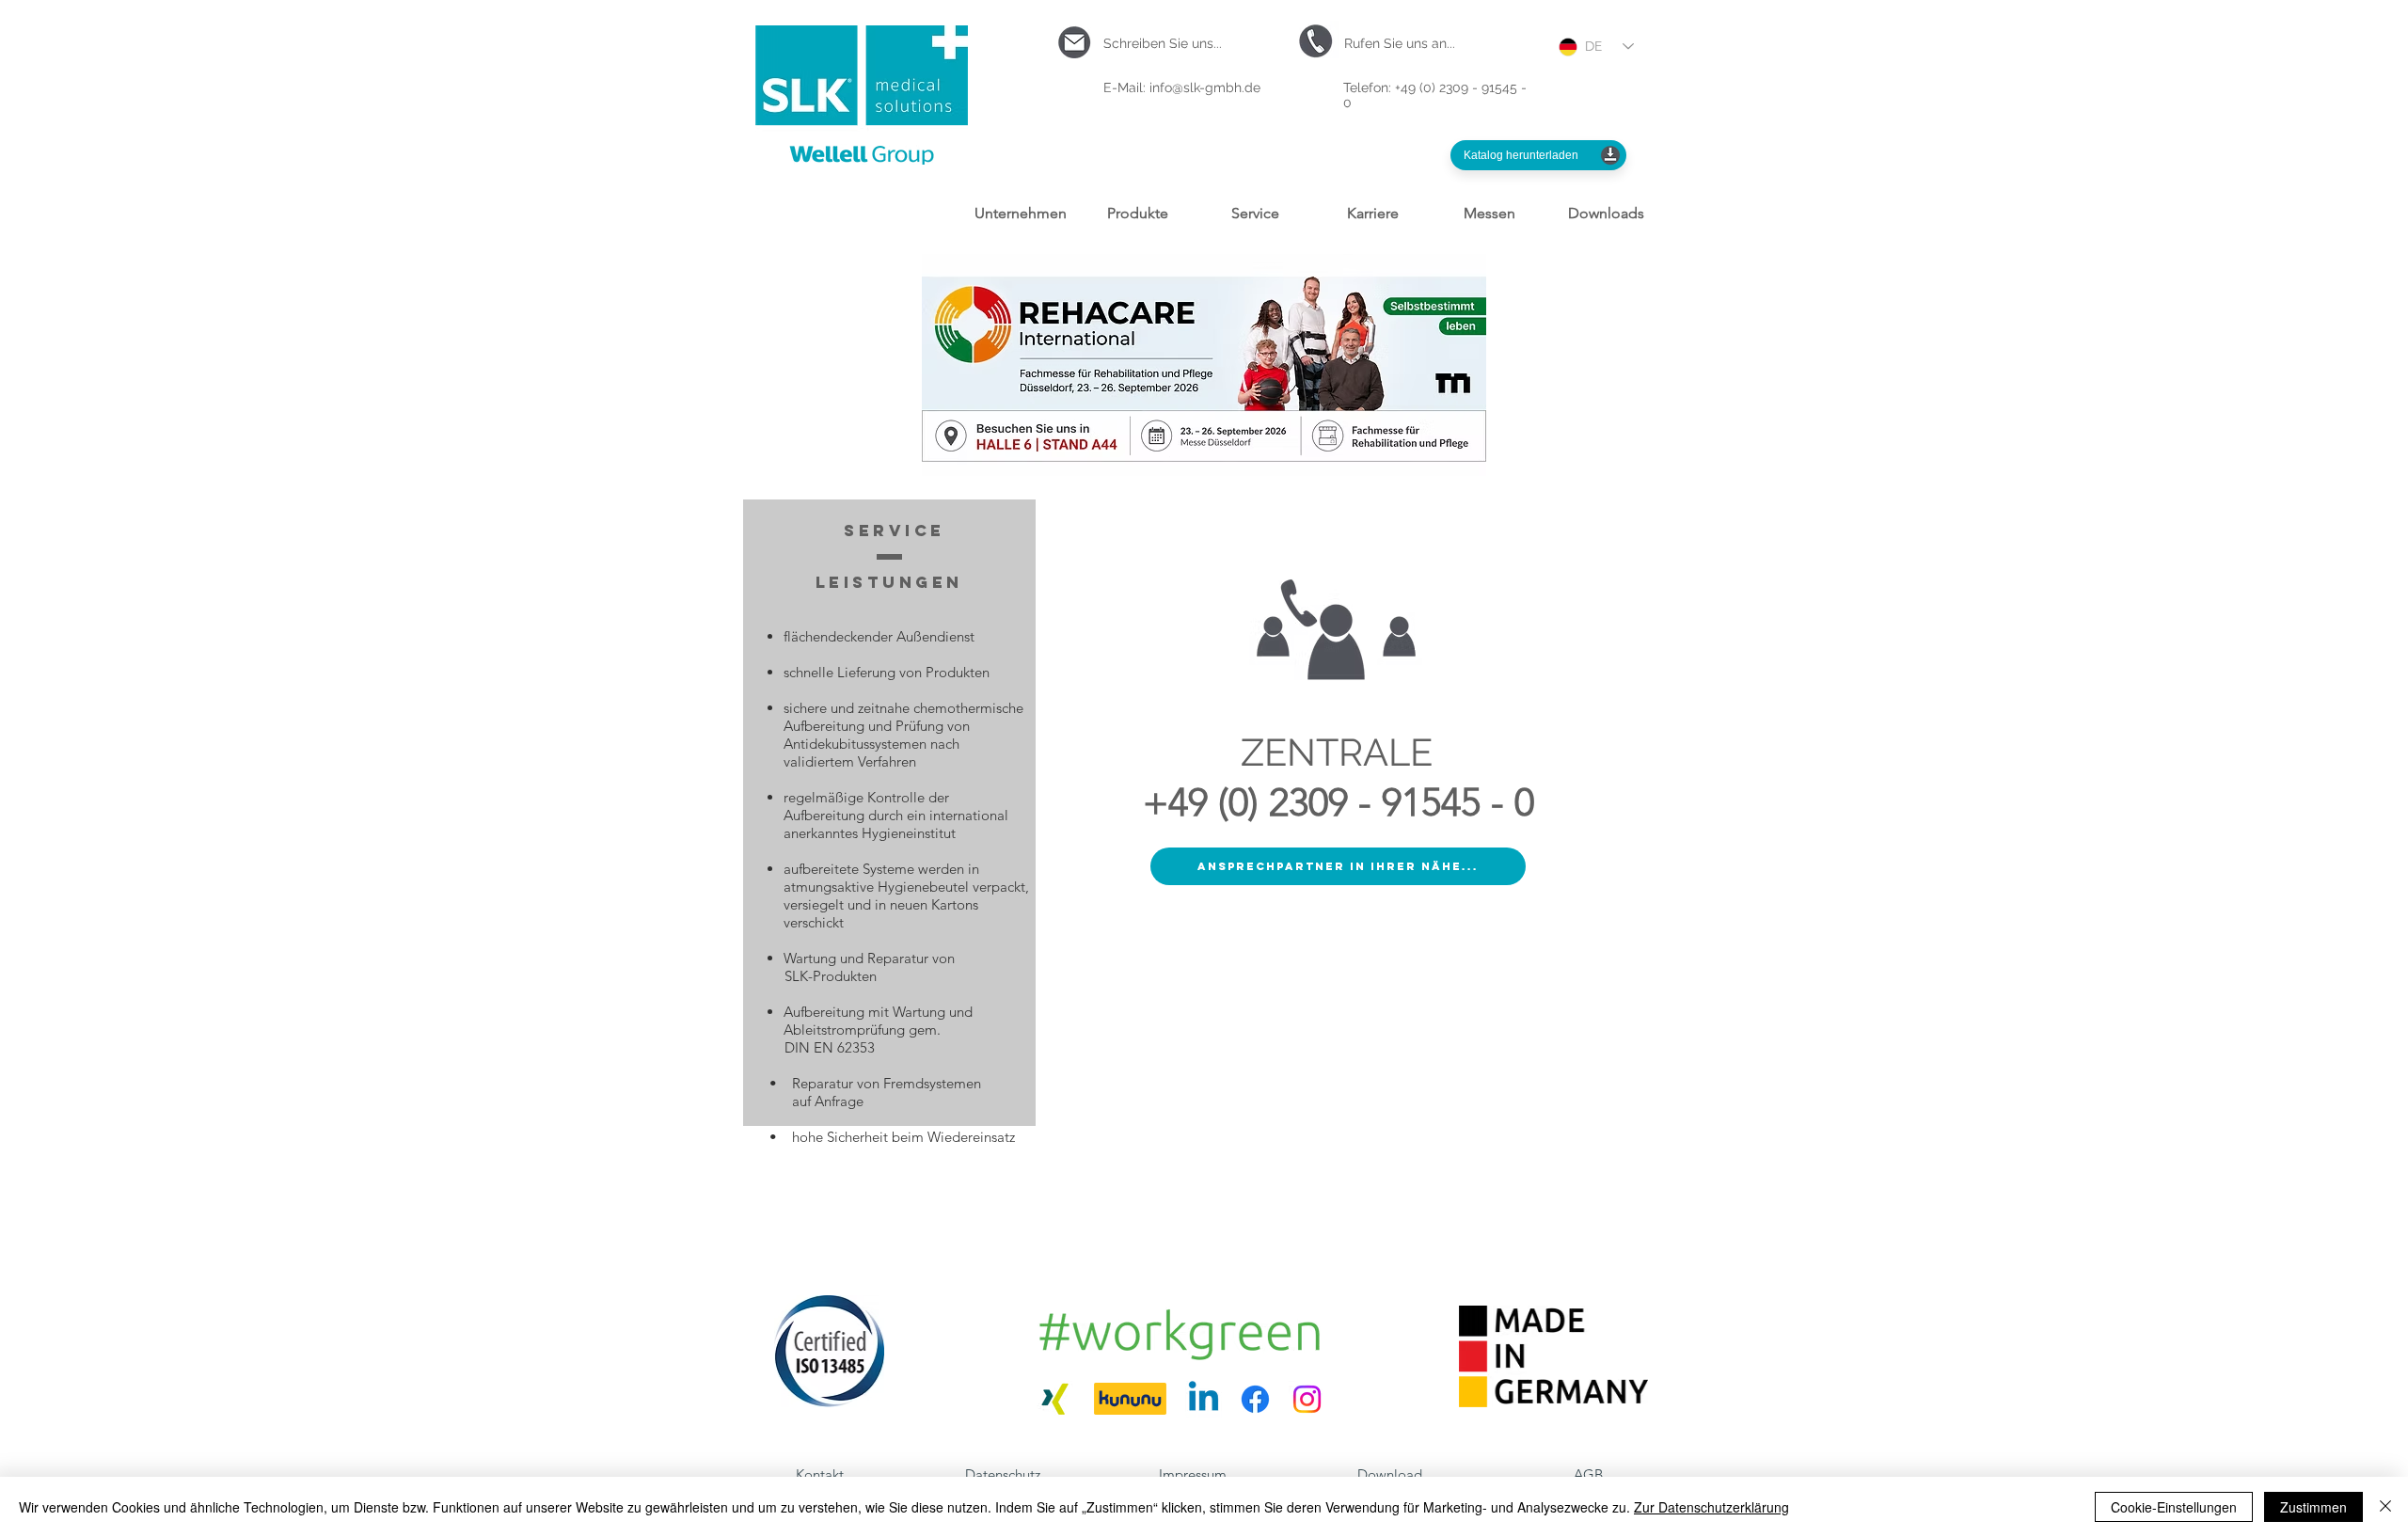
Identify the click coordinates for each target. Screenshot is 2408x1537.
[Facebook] (1255, 1399)
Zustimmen (2313, 1507)
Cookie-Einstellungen (2174, 1507)
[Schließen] (2385, 1507)
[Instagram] (1307, 1399)
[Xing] (1055, 1399)
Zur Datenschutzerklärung (1711, 1507)
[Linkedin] (1204, 1399)
